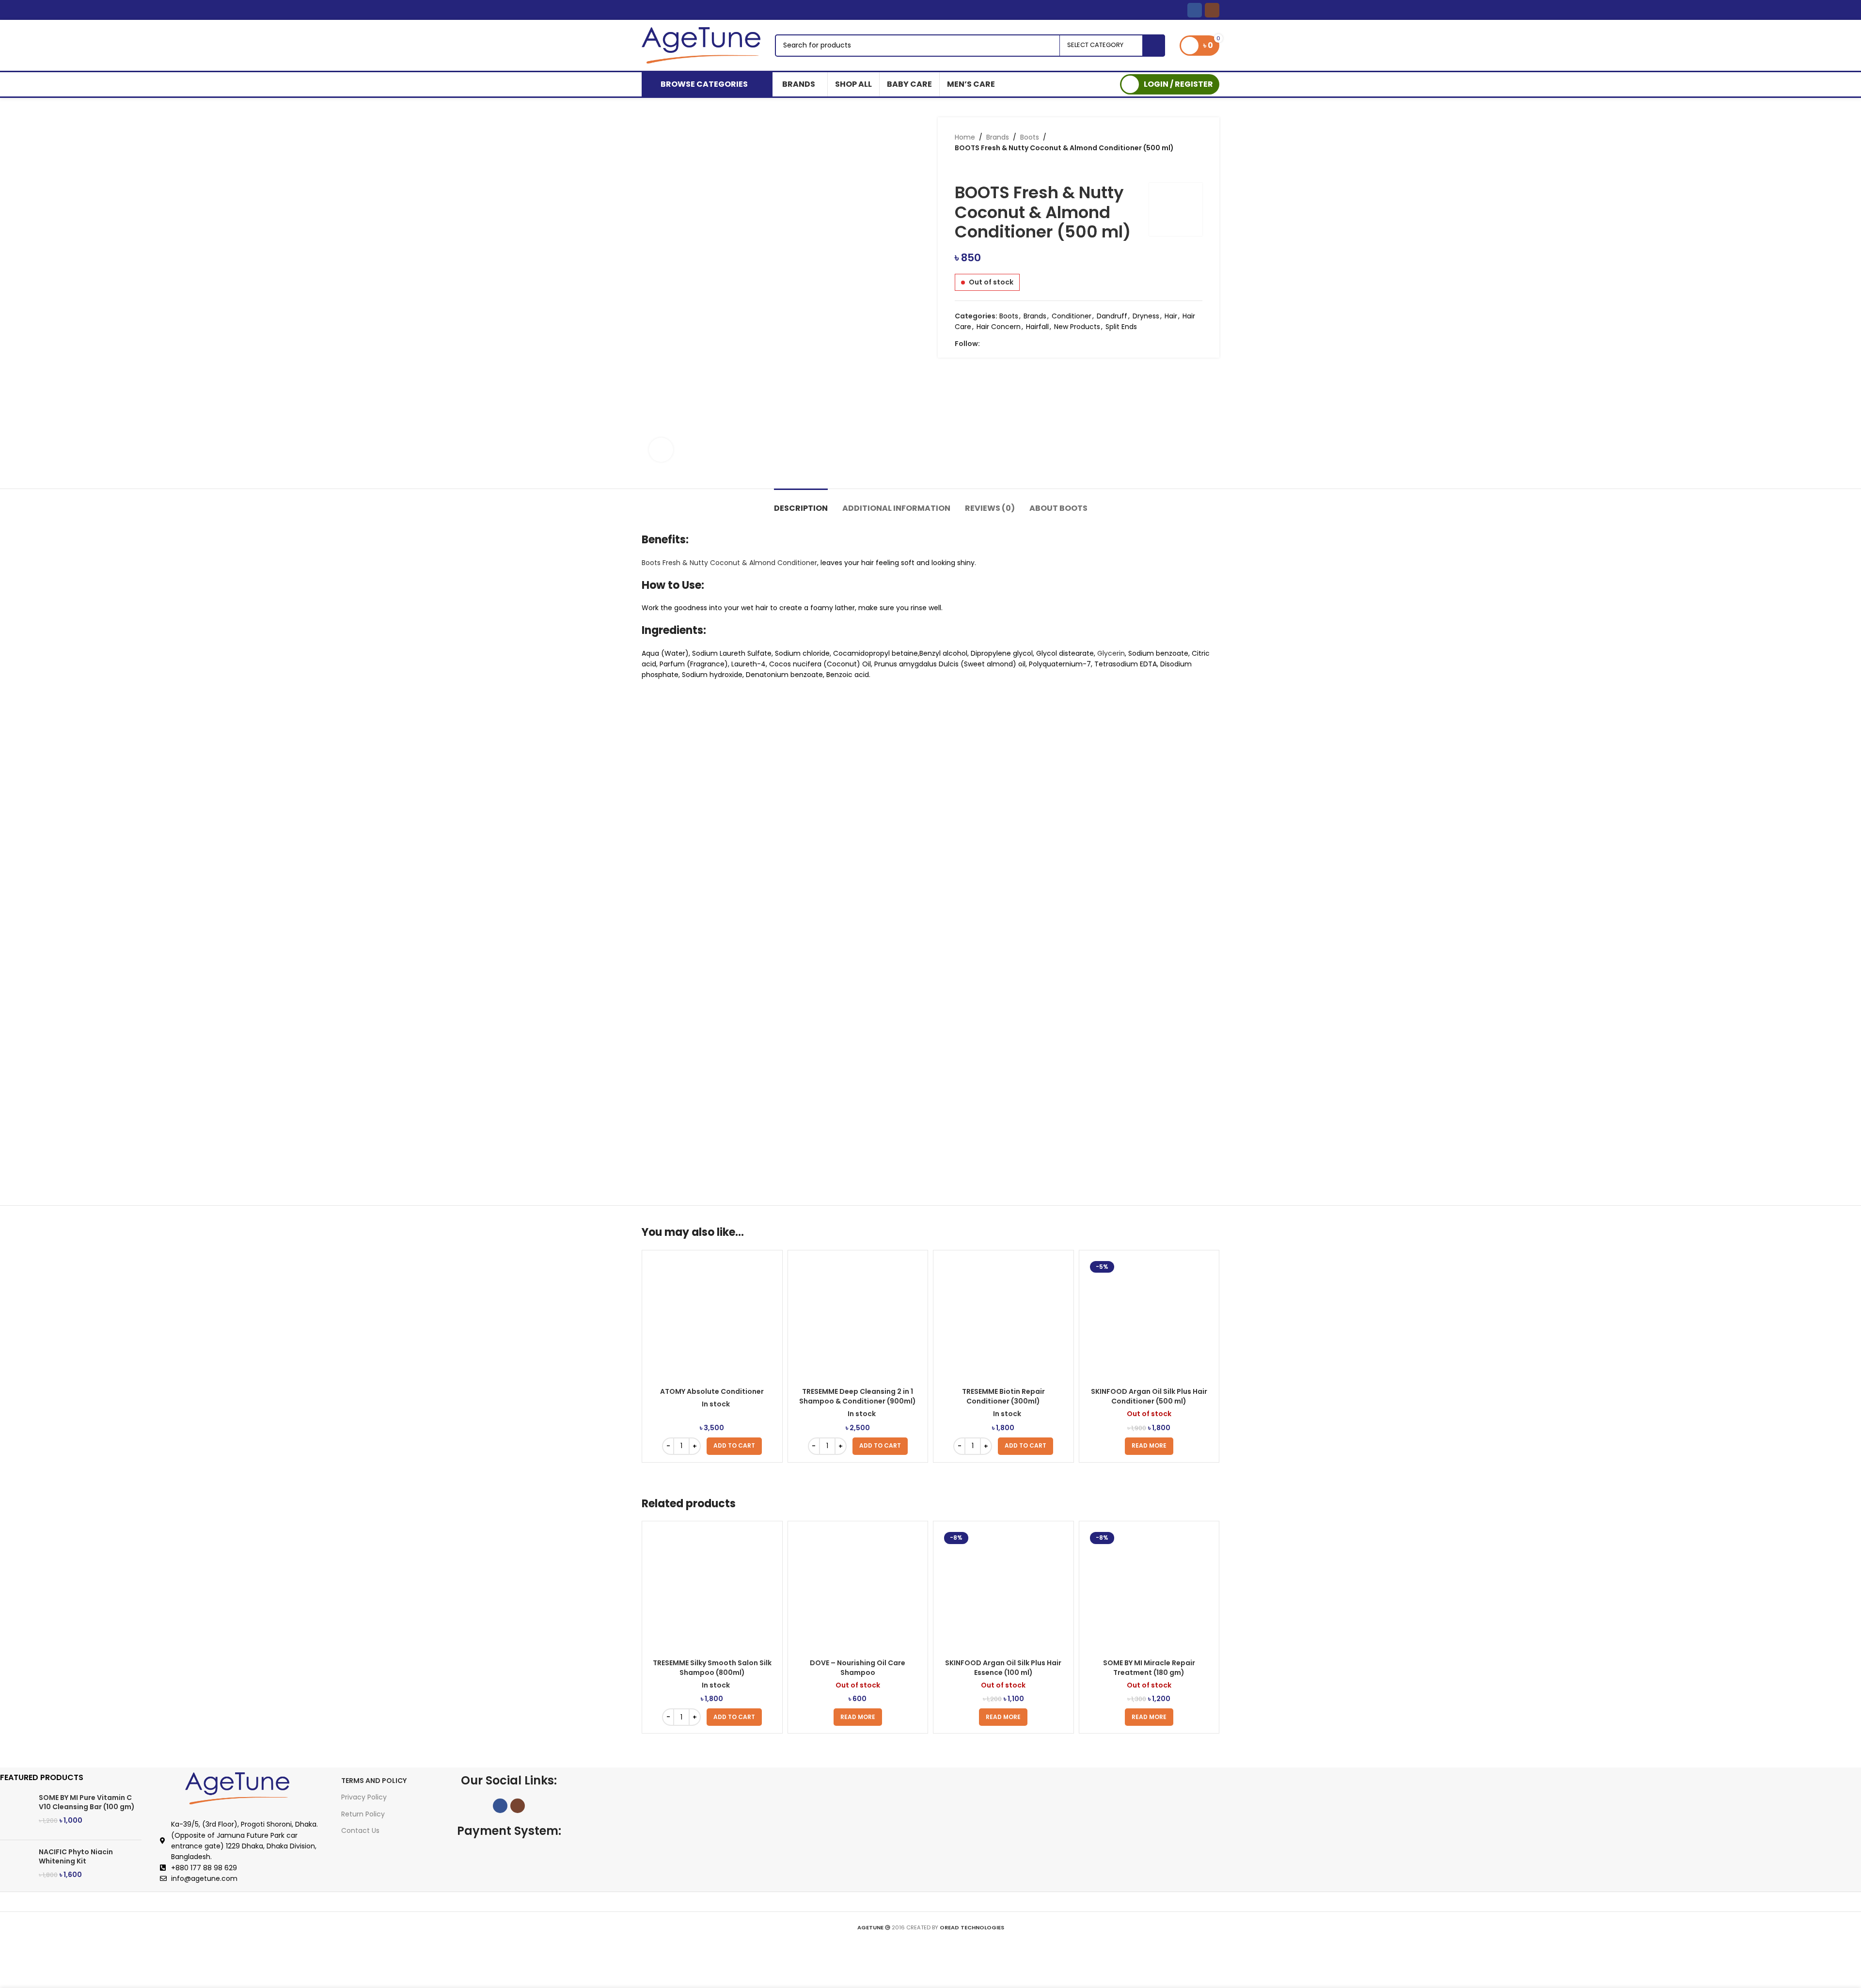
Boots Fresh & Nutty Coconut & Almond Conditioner (729, 563)
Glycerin (1111, 653)
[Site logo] (701, 45)
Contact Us (360, 1830)
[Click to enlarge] (661, 450)
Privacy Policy (364, 1797)
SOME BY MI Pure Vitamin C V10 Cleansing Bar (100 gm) (87, 1803)
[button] (734, 1446)
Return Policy (363, 1814)
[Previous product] (960, 168)
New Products (1077, 327)
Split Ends (1121, 327)
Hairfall (1037, 327)
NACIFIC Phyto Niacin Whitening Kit (76, 1857)
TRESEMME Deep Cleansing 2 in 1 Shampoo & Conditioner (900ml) (858, 1396)
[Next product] (979, 168)
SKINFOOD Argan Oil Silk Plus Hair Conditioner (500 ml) (1149, 1396)
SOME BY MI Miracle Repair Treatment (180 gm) (1149, 1668)
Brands (998, 137)
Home (965, 137)
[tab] (801, 503)
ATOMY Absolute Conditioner (712, 1391)
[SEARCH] (1154, 46)
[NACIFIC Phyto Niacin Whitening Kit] (16, 1867)
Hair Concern (999, 327)
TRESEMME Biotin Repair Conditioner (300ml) (1003, 1396)
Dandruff (1112, 316)
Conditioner (1072, 316)
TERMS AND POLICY (374, 1781)
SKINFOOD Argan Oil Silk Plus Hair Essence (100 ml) (1003, 1668)
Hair (1171, 316)
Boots (1030, 137)
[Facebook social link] (1195, 10)
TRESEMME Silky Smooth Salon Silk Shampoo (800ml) (712, 1668)
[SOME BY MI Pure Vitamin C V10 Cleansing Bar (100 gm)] (16, 1813)
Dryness (1146, 316)
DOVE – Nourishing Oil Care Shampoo (858, 1668)
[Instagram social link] (1212, 10)
